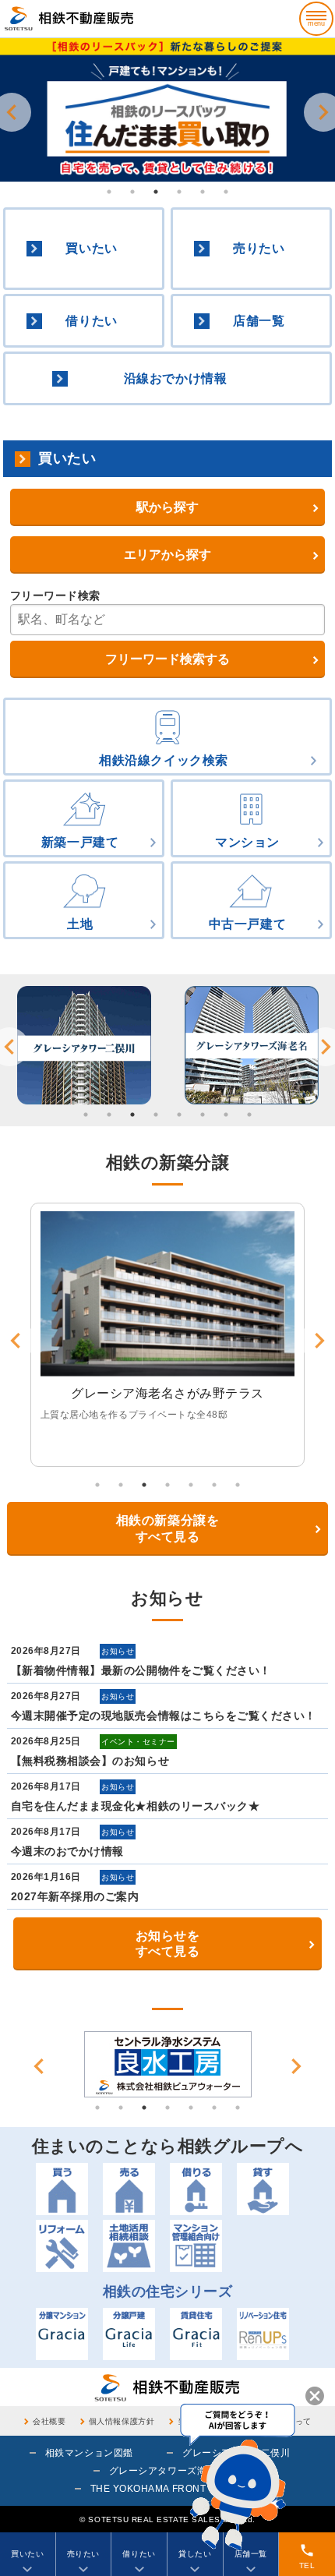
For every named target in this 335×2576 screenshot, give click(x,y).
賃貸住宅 (196, 2334)
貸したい (195, 2554)
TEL (307, 2556)
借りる (196, 2189)
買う (62, 2189)
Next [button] (296, 2066)
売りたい (259, 248)
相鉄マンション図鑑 (89, 2453)
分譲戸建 (129, 2334)
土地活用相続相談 (129, 2246)
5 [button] (203, 192)
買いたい (91, 248)
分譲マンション (62, 2334)
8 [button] (249, 1115)
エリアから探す (167, 555)
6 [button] (226, 192)
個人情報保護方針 (122, 2421)
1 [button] (109, 192)
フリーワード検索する (167, 659)
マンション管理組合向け (196, 2246)
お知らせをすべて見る (168, 1944)
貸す (263, 2189)
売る (129, 2189)
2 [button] (132, 192)
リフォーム (62, 2246)
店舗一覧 (259, 321)
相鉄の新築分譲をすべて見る (167, 1528)
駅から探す (167, 507)
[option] (167, 110)
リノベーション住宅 (263, 2334)
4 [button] (179, 192)
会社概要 (49, 2421)
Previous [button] (39, 2066)
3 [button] (156, 192)
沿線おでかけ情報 (175, 378)
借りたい (91, 321)
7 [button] (226, 1115)
